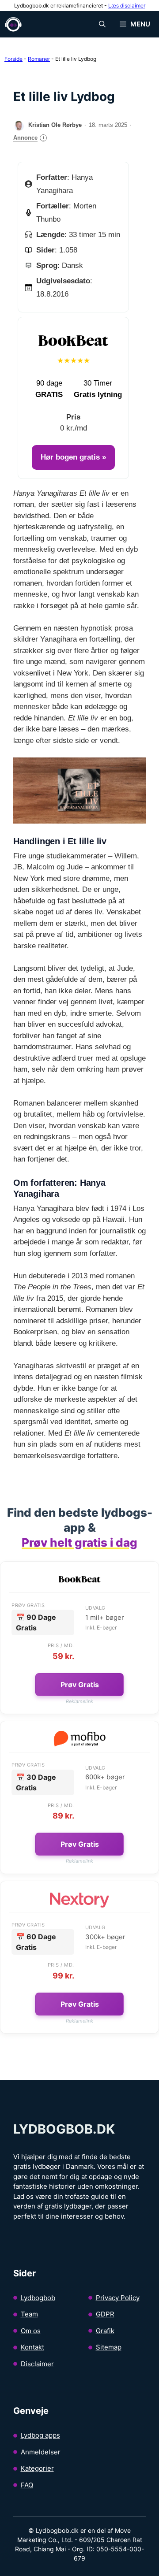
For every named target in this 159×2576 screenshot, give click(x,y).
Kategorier (37, 2468)
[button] (102, 24)
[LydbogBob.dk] (13, 24)
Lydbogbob (38, 2298)
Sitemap (109, 2347)
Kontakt (32, 2347)
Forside (13, 59)
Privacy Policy (118, 2298)
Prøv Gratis (80, 1685)
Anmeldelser (41, 2452)
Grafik (105, 2331)
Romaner (39, 59)
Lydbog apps (40, 2435)
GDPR (105, 2314)
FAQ (27, 2485)
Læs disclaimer (127, 6)
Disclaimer (37, 2364)
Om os (31, 2331)
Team (29, 2314)
